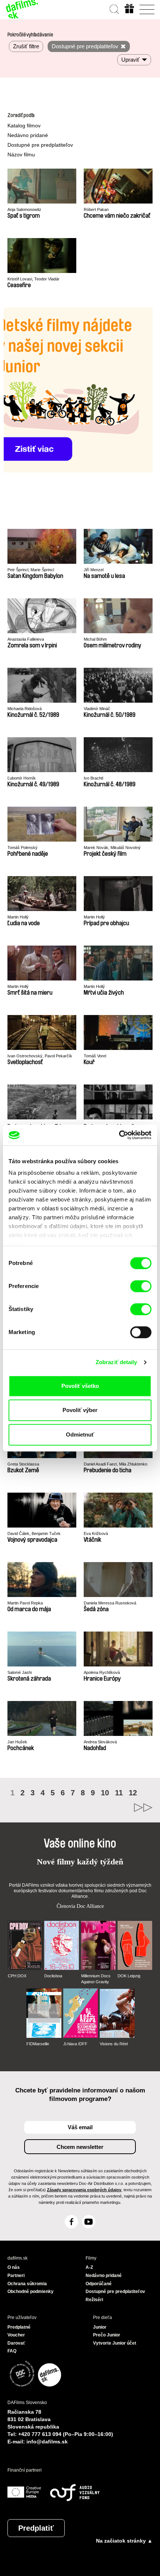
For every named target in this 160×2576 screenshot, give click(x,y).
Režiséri (94, 2300)
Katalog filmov (24, 126)
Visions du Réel (114, 2044)
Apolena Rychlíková (102, 1672)
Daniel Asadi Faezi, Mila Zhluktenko (116, 1464)
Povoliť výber (80, 1410)
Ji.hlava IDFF (75, 2044)
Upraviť (130, 60)
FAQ (12, 2351)
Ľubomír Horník (22, 778)
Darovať (16, 2343)
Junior (100, 2327)
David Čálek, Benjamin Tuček (34, 1533)
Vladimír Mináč (97, 709)
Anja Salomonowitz (24, 209)
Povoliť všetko (80, 1386)
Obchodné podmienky (31, 2292)
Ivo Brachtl (93, 778)
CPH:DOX (17, 1976)
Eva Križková (96, 1533)
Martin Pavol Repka (25, 1603)
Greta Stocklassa (23, 1464)
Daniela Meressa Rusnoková (110, 1603)
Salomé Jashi (20, 1672)
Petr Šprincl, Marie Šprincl (31, 570)
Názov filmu (21, 155)
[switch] (141, 1286)
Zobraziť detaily (116, 1362)
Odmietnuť (80, 1435)
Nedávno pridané (28, 135)
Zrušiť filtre (26, 46)
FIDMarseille (38, 2044)
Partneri (16, 2276)
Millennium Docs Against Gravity (96, 1979)
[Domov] (22, 9)
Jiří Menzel (94, 570)
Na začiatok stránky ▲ (124, 2541)
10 (105, 1793)
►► (116, 1808)
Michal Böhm (95, 639)
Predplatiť (36, 2528)
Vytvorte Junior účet (115, 2343)
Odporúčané (99, 2284)
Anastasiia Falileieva (26, 639)
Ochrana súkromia (27, 2284)
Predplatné (19, 2327)
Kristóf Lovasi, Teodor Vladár (33, 279)
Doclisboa (53, 1976)
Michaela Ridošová (25, 709)
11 (119, 1793)
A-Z (89, 2267)
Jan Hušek (17, 1742)
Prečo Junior (107, 2335)
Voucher (16, 2335)
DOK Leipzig (129, 1976)
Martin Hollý (18, 917)
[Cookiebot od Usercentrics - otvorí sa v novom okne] (119, 1135)
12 (133, 1793)
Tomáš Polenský (23, 848)
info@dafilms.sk (47, 2442)
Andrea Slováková (100, 1742)
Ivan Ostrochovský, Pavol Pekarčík (40, 1056)
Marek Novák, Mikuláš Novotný (112, 848)
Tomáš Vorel (95, 1056)
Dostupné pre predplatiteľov (40, 145)
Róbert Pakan (96, 209)
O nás (14, 2267)
